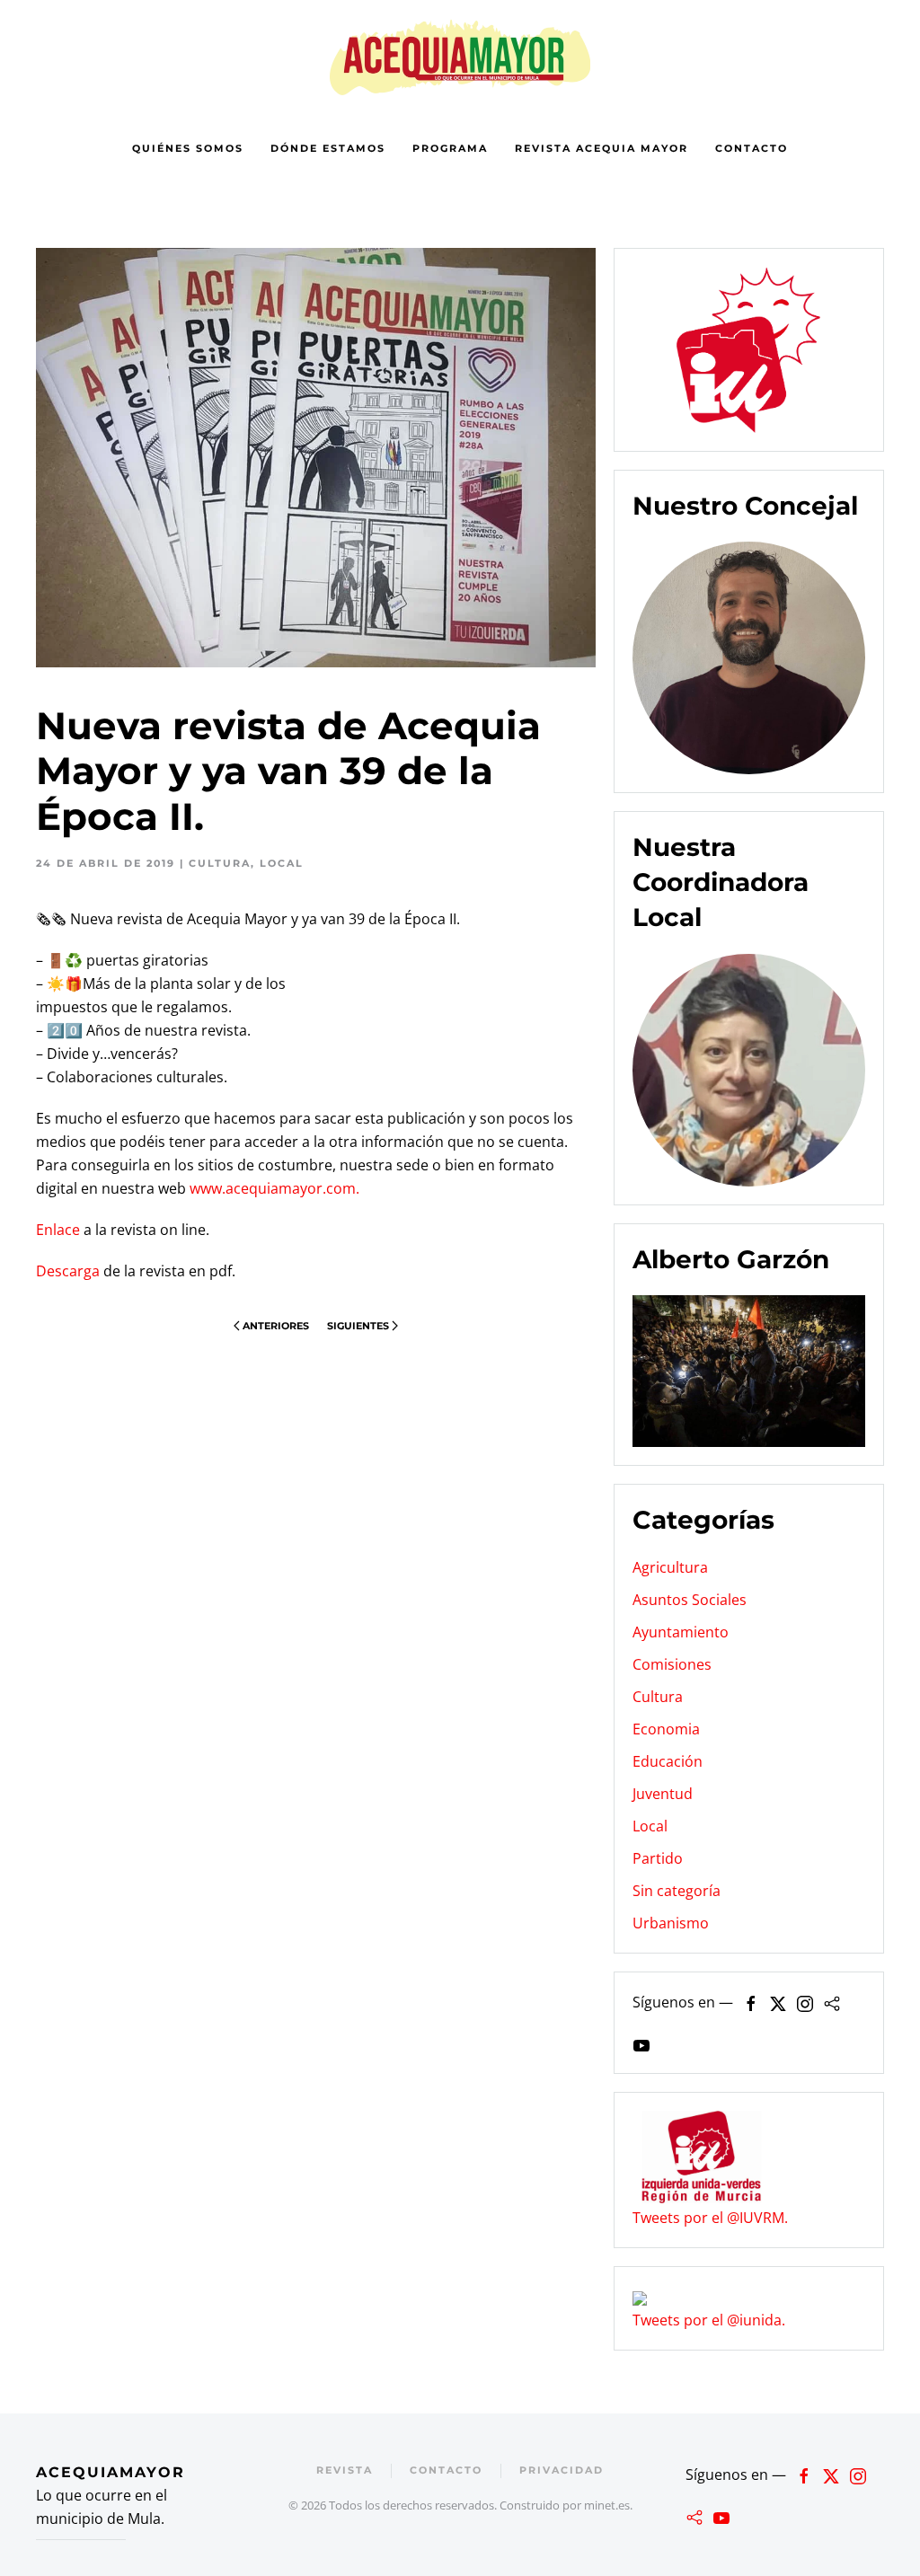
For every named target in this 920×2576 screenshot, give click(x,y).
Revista (345, 2470)
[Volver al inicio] (460, 57)
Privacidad (562, 2470)
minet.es (607, 2505)
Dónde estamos (328, 148)
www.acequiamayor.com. (274, 1188)
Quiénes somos (188, 148)
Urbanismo (671, 1923)
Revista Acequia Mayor (602, 148)
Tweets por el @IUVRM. (710, 2218)
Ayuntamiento (681, 1632)
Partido (658, 1858)
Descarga (68, 1271)
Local (282, 863)
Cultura (220, 863)
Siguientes (358, 1326)
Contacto (752, 148)
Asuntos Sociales (690, 1600)
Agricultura (670, 1567)
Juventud (663, 1794)
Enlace (58, 1230)
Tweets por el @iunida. (709, 2320)
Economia (666, 1729)
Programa (450, 148)
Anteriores (276, 1326)
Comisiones (672, 1664)
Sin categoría (677, 1891)
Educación (668, 1761)
